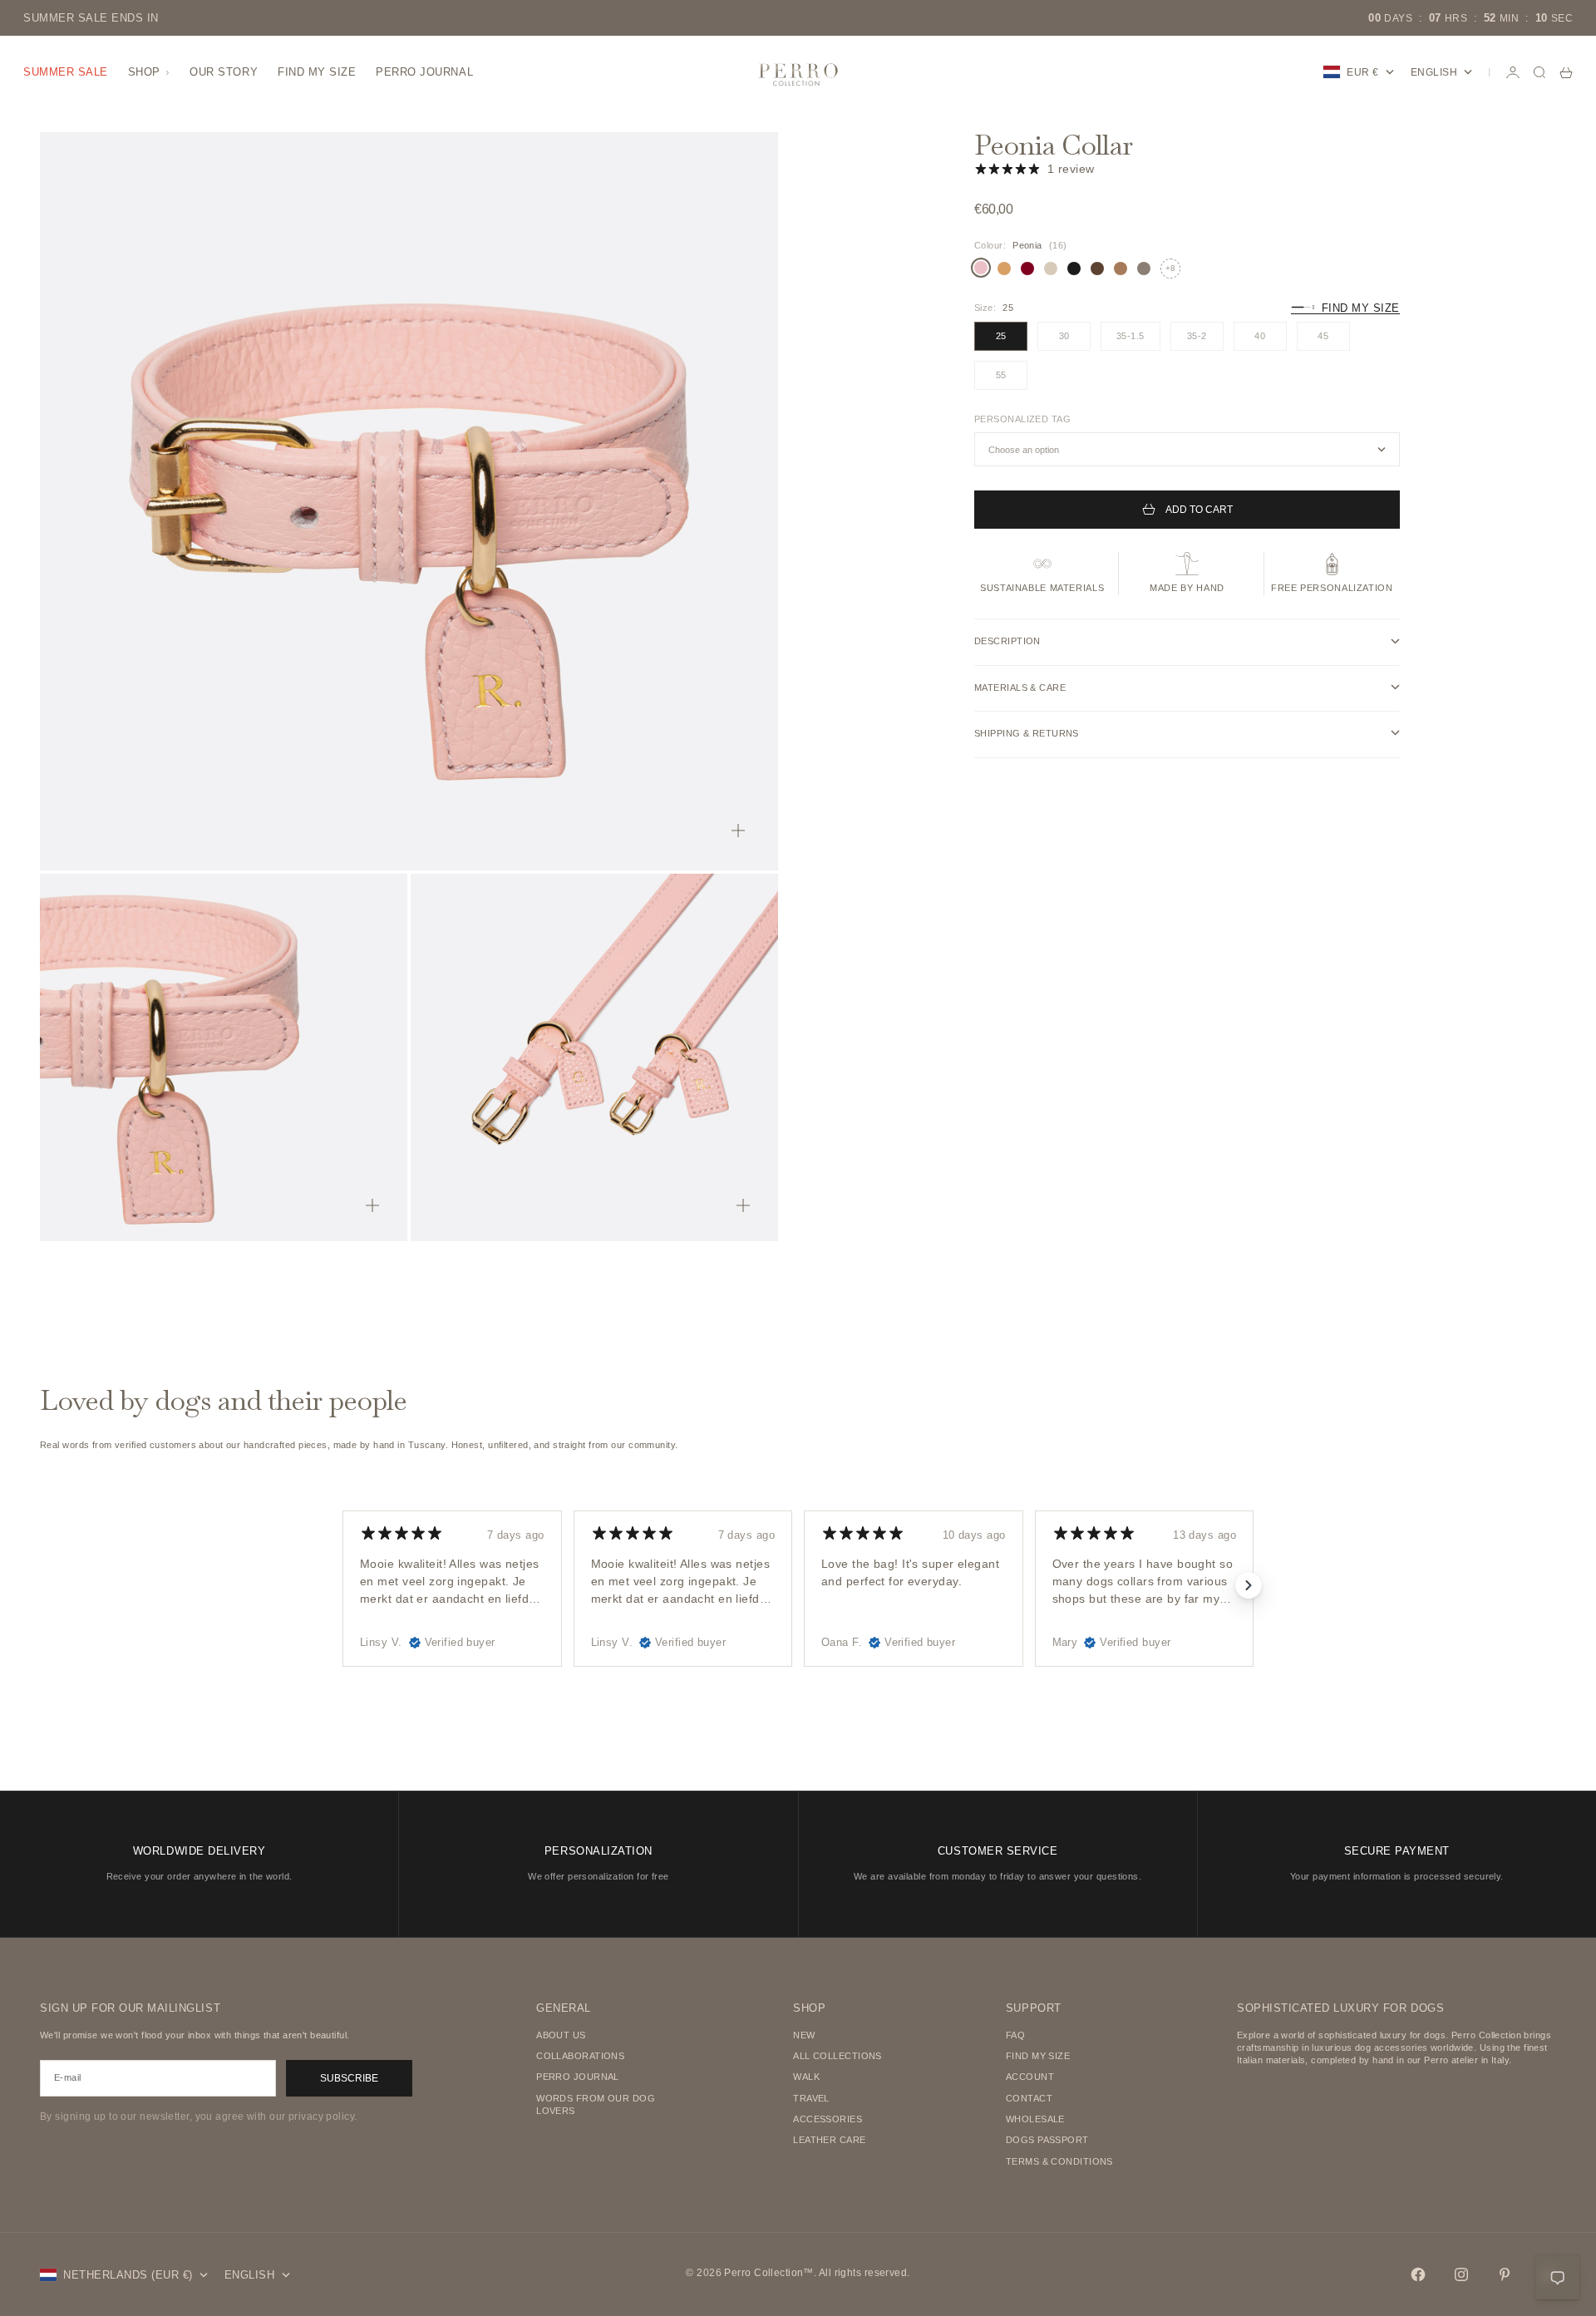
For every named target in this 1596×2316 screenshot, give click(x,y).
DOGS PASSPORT (1047, 2140)
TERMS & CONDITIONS (1059, 2161)
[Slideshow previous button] (347, 1585)
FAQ (1015, 2035)
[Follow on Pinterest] (1505, 2274)
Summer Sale (66, 72)
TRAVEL (811, 2098)
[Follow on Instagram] (1461, 2274)
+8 (1170, 267)
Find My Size (317, 72)
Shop (144, 72)
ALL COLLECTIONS (837, 2056)
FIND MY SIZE (1038, 2056)
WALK (806, 2077)
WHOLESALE (1035, 2119)
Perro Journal (424, 72)
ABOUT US (561, 2035)
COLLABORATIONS (580, 2056)
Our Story (224, 72)
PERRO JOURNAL (578, 2077)
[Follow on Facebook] (1418, 2274)
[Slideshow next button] (1249, 1585)
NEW (804, 2035)
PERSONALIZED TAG (1022, 418)
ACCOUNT (1030, 2077)
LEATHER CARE (829, 2140)
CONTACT (1029, 2098)
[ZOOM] (738, 830)
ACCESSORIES (828, 2119)
